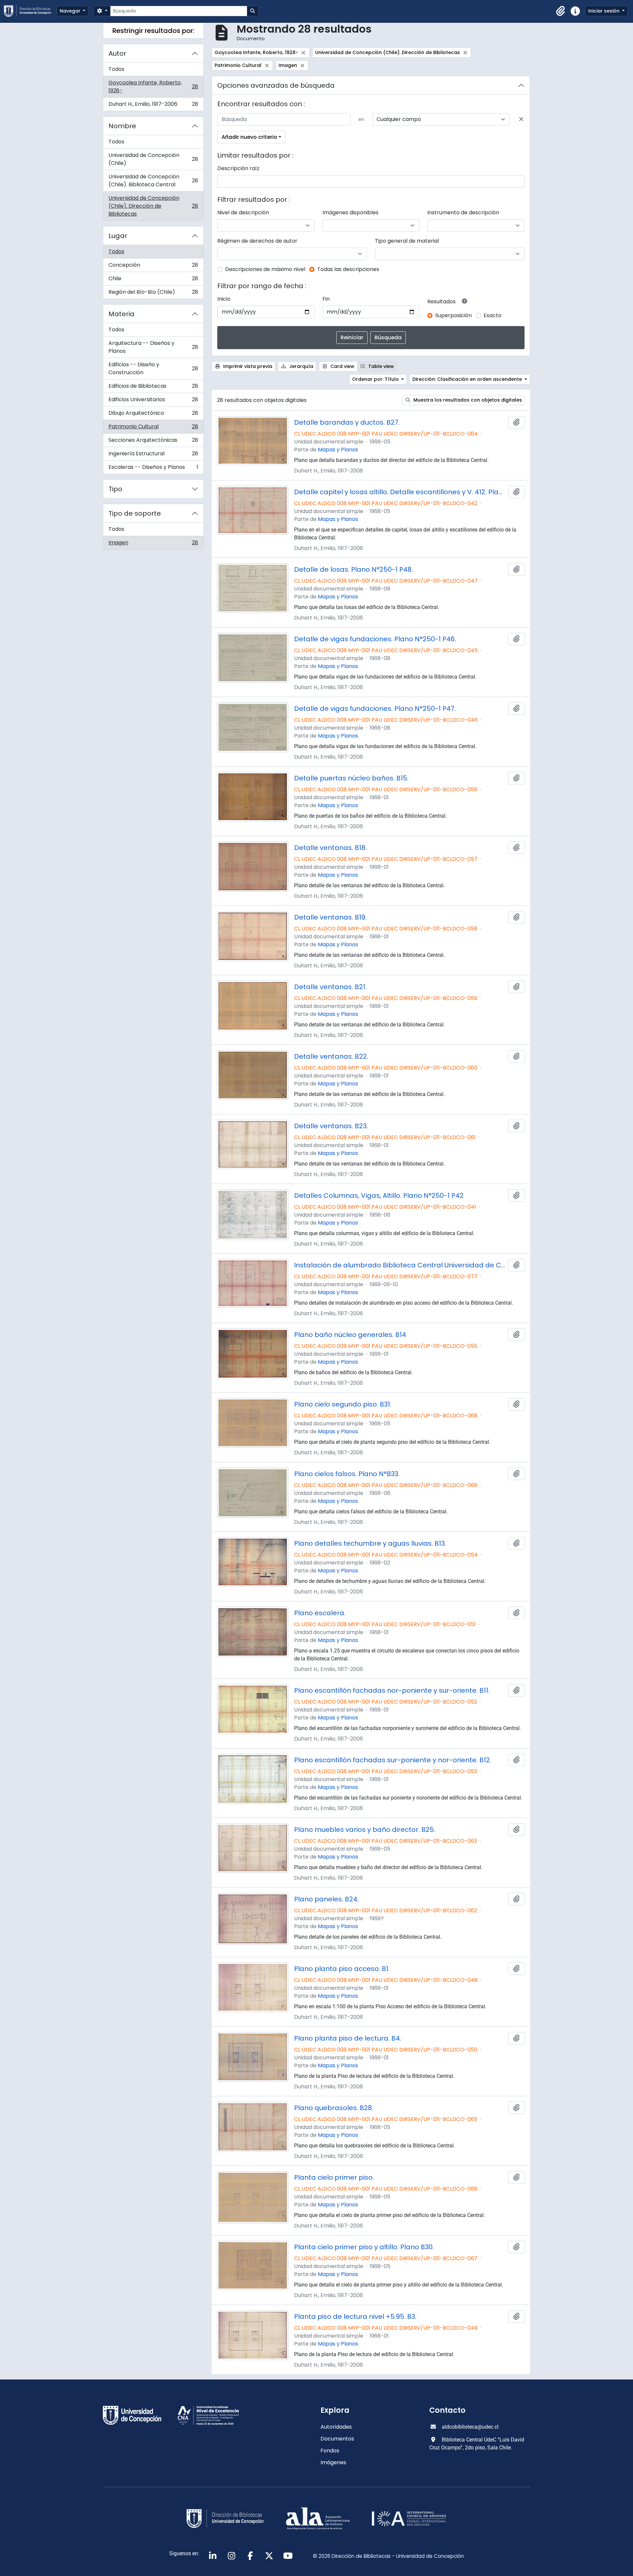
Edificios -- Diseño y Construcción (153, 368)
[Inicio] (30, 11)
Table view (380, 366)
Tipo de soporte (135, 513)
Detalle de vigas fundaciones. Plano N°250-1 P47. (375, 709)
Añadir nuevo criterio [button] (249, 137)
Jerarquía (301, 366)
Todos (116, 69)
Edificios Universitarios (153, 401)
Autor (117, 53)
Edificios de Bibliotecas (153, 388)
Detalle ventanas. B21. (330, 987)
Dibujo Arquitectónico (153, 415)
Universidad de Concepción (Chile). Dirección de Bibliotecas (153, 206)
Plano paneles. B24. (326, 1899)
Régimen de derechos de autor (257, 241)
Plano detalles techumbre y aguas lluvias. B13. (370, 1543)
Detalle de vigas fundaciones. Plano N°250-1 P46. (375, 639)
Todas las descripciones (348, 269)
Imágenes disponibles (350, 212)
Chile (153, 280)
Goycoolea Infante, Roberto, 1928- (153, 87)
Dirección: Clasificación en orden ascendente (468, 379)
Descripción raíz (238, 168)
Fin (326, 299)
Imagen (153, 544)
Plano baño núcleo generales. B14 (350, 1335)
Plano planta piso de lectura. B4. (348, 2038)
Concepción (153, 267)
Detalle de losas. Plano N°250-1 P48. (353, 569)
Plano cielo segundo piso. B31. (343, 1404)
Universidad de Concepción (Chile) (153, 159)
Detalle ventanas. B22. (331, 1056)
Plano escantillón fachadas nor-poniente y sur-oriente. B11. (392, 1690)
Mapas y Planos (338, 450)
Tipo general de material (407, 241)
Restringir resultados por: (153, 31)
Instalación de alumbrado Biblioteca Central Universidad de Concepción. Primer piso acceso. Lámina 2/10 (400, 1265)
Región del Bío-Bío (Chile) (153, 293)
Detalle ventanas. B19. (330, 917)
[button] (561, 11)
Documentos (337, 2439)
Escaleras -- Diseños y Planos (153, 469)
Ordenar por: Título (376, 379)
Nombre (122, 126)
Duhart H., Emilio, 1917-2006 (153, 106)
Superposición (453, 315)
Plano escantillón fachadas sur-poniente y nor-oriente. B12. (393, 1760)
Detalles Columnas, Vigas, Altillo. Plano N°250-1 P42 (379, 1196)
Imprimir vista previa (247, 366)
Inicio (224, 299)
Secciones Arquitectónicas (153, 442)
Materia (121, 314)
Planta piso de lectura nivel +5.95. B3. (355, 2317)
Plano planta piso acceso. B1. (342, 1969)
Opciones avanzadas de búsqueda (276, 85)
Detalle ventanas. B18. (330, 848)
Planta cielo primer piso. (334, 2177)
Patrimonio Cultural (153, 428)
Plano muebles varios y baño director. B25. (365, 1830)
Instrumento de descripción (463, 212)
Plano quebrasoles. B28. (334, 2108)
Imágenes (333, 2462)
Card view (342, 366)
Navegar (71, 11)
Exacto (493, 315)
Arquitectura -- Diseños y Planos (153, 347)
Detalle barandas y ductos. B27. (347, 422)
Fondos (330, 2451)
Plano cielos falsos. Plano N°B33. (347, 1474)
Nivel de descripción (243, 212)
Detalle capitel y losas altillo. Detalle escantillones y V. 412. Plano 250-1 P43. (400, 492)
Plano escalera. (320, 1613)
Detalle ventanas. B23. (331, 1126)
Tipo (115, 489)
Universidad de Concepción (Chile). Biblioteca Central (153, 181)
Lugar (118, 236)
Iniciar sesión (604, 11)
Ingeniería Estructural (153, 455)
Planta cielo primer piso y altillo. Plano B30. (364, 2247)
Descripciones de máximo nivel (265, 269)
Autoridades (336, 2427)
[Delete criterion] (521, 119)
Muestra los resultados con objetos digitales (467, 400)
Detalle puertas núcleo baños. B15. (351, 778)
